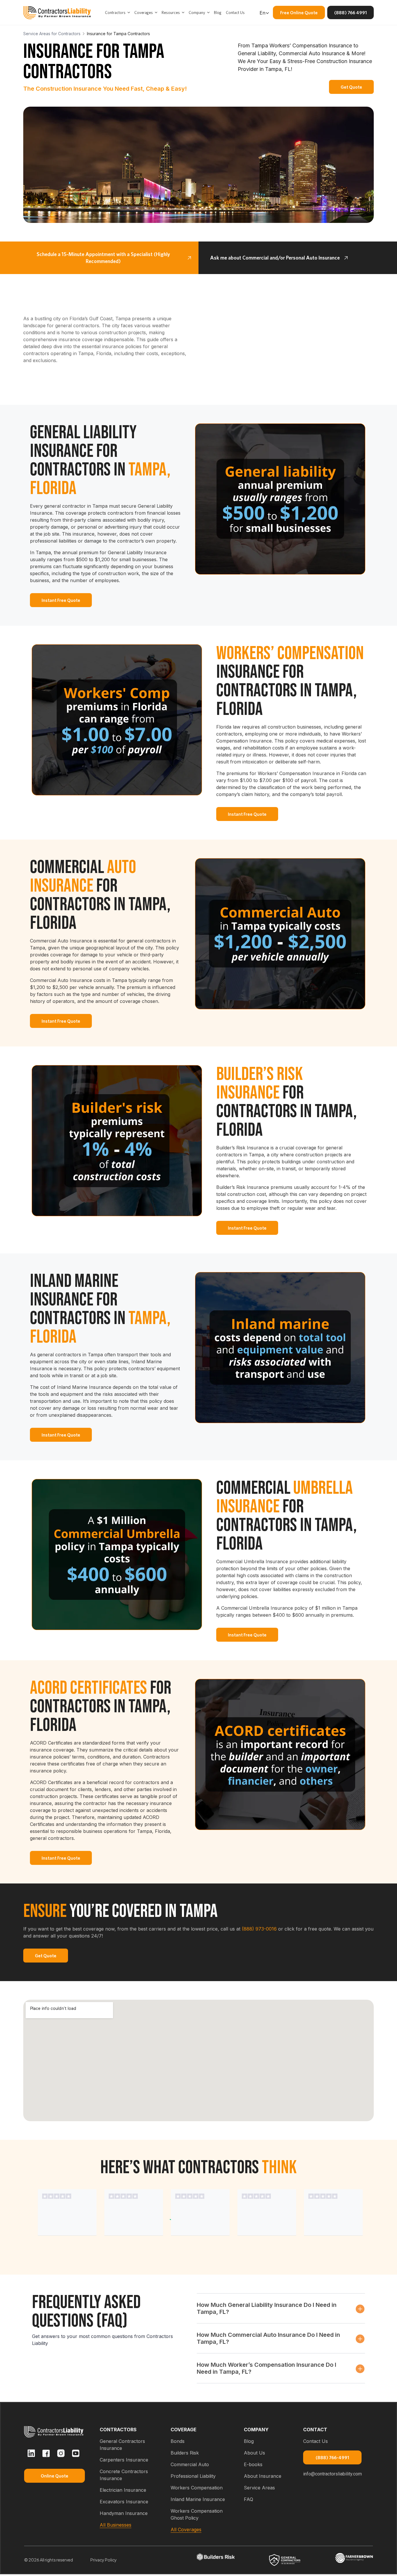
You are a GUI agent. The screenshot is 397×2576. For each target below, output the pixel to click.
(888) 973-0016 (259, 1929)
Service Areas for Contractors (52, 34)
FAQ (248, 2499)
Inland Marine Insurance (198, 2499)
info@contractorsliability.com (332, 2474)
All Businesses (116, 2525)
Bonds (178, 2441)
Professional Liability (193, 2476)
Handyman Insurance (124, 2513)
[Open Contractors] (129, 13)
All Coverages (186, 2530)
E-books (253, 2464)
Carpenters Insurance (124, 2460)
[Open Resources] (183, 13)
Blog (249, 2441)
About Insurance (263, 2476)
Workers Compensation (197, 2488)
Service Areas (259, 2488)
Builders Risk (185, 2453)
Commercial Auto (190, 2464)
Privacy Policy (104, 2560)
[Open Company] (208, 13)
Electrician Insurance (123, 2490)
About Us (254, 2453)
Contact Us (315, 2441)
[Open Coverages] (156, 13)
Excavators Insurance (124, 2502)
